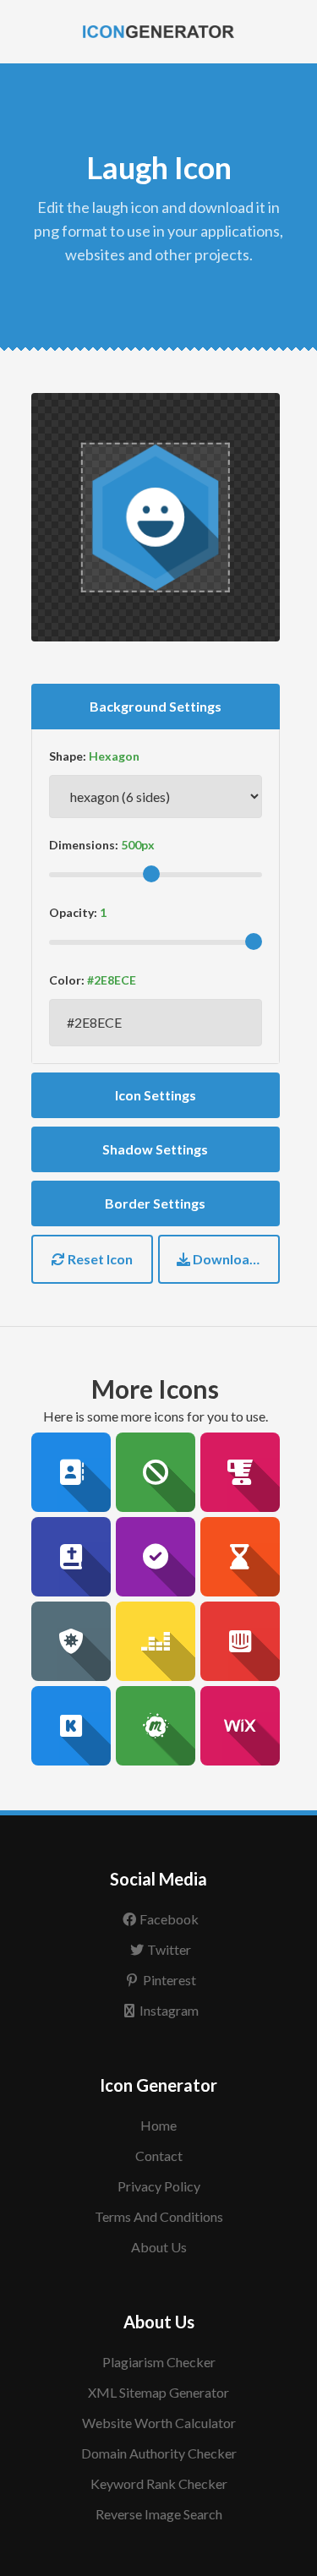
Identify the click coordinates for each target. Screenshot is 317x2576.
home (158, 2125)
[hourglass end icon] (240, 1557)
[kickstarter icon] (71, 1726)
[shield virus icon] (71, 1641)
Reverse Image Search (159, 2514)
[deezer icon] (156, 1641)
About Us (159, 2247)
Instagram (169, 2010)
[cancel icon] (156, 1472)
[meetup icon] (156, 1726)
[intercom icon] (240, 1641)
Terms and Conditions (159, 2216)
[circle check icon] (156, 1557)
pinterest (169, 1980)
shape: (68, 756)
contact (159, 2156)
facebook (169, 1919)
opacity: (73, 912)
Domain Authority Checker (159, 2453)
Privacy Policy (159, 2186)
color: (67, 980)
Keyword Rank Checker (159, 2483)
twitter (169, 1949)
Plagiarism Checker (159, 2362)
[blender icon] (240, 1472)
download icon (235, 1259)
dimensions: (84, 845)
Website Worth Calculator (159, 2423)
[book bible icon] (71, 1557)
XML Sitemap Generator (158, 2392)
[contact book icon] (71, 1472)
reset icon (99, 1259)
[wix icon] (240, 1726)
